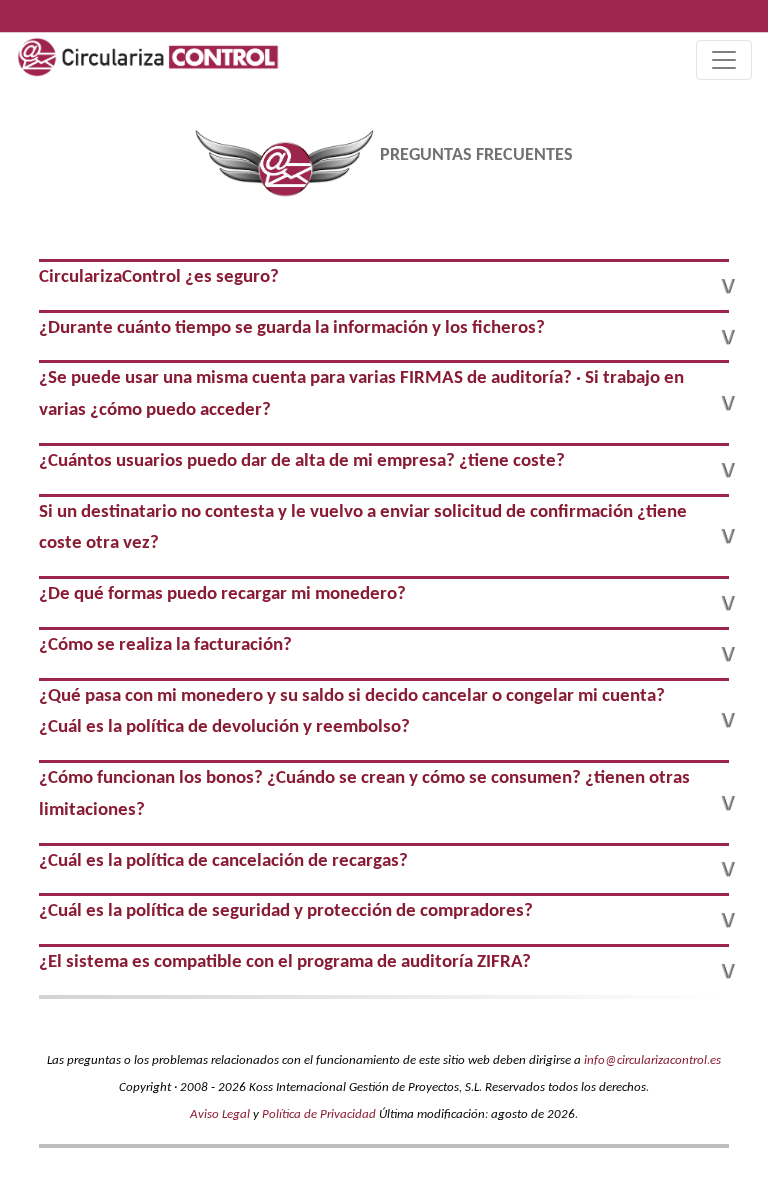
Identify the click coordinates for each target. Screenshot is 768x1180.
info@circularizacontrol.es (652, 1060)
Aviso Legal (220, 1114)
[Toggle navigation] (724, 60)
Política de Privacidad (319, 1114)
